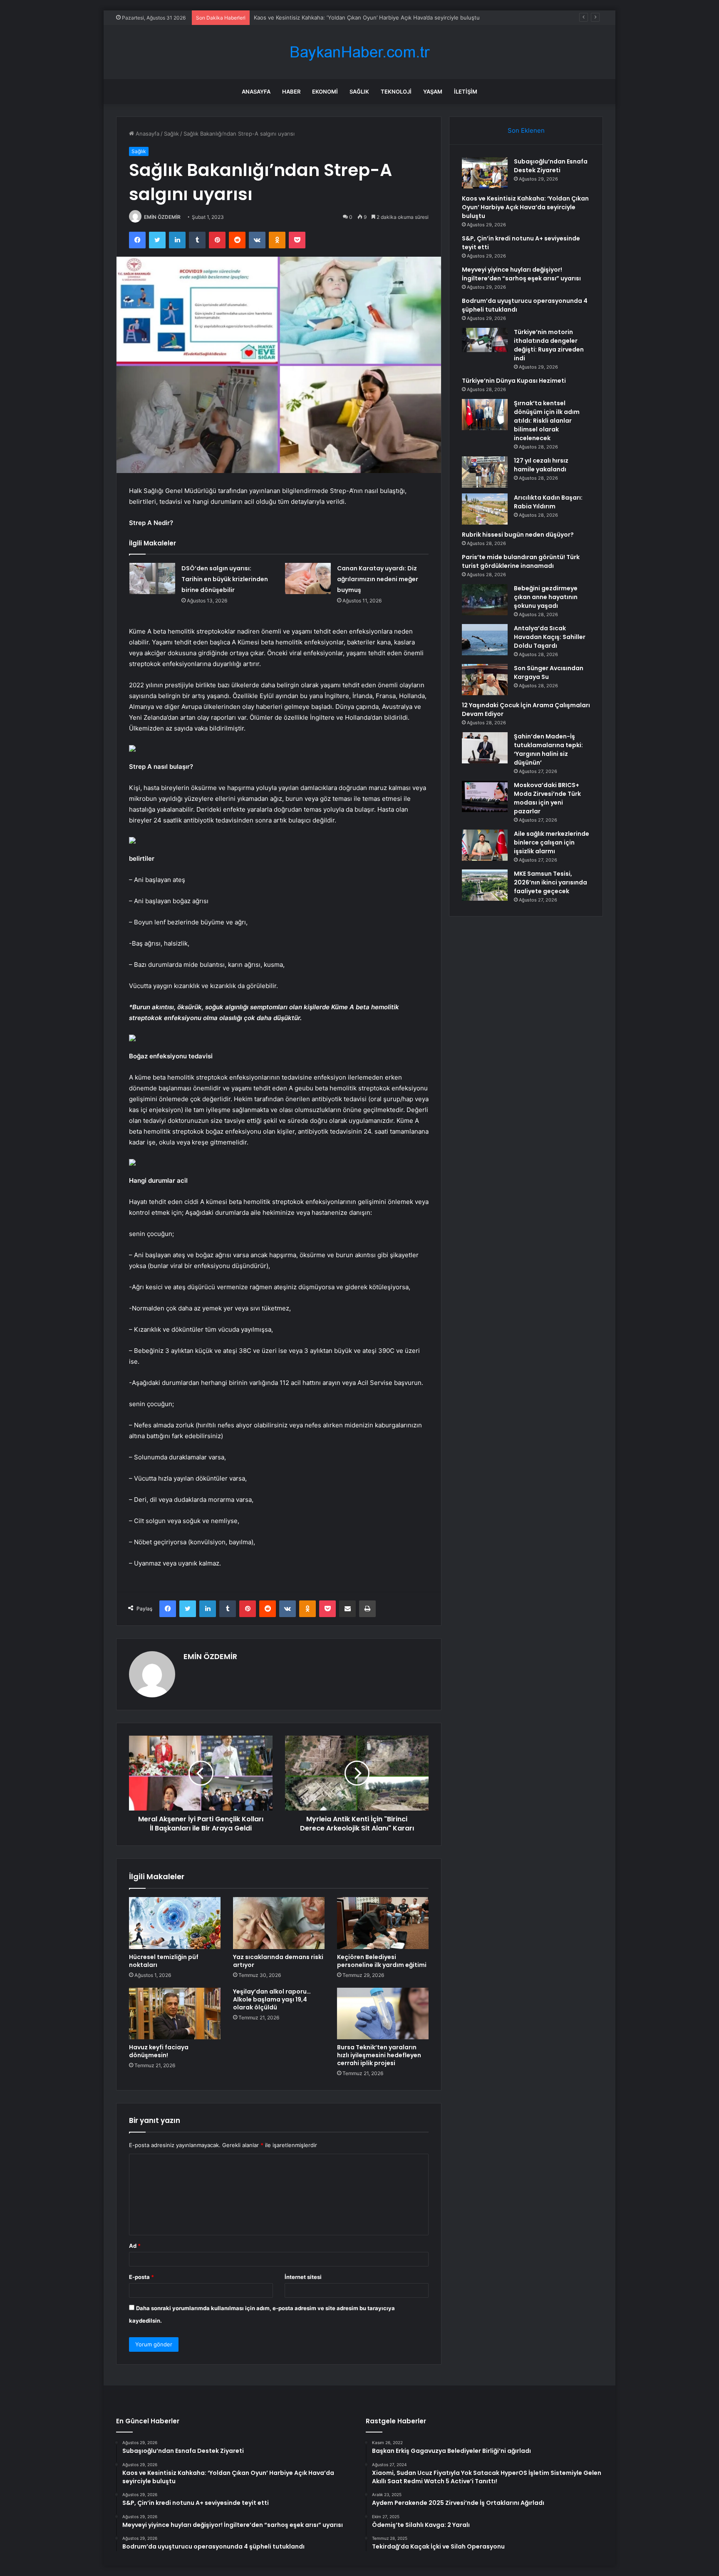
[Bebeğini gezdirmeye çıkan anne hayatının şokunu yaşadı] (485, 600)
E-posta (141, 2277)
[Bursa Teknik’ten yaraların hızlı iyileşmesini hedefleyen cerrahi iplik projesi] (383, 2014)
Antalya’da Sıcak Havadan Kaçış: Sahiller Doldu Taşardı (550, 637)
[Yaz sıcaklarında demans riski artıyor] (279, 1923)
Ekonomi (325, 92)
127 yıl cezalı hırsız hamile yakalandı (541, 465)
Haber (291, 92)
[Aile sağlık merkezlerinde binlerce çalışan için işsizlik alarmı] (485, 845)
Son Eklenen (526, 130)
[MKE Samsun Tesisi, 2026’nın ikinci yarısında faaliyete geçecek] (485, 885)
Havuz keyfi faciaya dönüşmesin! (159, 2051)
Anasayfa (256, 92)
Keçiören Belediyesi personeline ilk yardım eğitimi (382, 1961)
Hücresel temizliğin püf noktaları (164, 1961)
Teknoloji (396, 92)
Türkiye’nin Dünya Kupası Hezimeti (514, 381)
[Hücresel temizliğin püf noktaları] (175, 1923)
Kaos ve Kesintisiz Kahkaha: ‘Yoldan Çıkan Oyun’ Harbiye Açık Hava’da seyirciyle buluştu (525, 207)
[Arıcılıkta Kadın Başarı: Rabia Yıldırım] (485, 509)
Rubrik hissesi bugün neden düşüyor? (518, 535)
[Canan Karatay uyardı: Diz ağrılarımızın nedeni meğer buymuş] (308, 578)
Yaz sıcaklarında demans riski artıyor (278, 1961)
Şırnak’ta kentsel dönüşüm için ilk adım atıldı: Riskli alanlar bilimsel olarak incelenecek (547, 421)
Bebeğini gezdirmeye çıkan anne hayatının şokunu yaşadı (546, 597)
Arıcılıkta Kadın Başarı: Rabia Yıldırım (548, 502)
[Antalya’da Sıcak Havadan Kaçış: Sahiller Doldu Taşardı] (485, 640)
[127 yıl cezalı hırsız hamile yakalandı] (485, 472)
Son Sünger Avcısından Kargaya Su (549, 672)
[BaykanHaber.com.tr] (359, 52)
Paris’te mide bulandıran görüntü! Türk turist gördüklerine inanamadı (521, 561)
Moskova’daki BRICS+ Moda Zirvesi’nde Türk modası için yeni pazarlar (547, 798)
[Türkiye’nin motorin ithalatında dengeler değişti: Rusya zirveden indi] (485, 340)
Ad (135, 2246)
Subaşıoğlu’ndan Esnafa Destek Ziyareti (551, 166)
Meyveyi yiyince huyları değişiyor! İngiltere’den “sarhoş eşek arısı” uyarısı (521, 274)
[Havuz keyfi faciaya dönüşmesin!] (175, 2014)
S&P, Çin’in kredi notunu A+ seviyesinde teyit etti (317, 17)
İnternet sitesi (303, 2277)
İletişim (466, 92)
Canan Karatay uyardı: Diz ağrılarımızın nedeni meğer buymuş (378, 579)
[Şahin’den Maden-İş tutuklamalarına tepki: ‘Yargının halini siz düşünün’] (485, 748)
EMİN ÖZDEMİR (162, 217)
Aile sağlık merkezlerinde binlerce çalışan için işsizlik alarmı (552, 842)
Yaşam (433, 92)
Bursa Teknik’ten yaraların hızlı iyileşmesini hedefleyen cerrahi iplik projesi (379, 2055)
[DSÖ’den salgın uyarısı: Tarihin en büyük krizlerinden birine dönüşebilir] (152, 578)
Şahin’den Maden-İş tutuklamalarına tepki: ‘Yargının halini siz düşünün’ (548, 749)
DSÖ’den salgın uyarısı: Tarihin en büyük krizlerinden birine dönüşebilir (225, 579)
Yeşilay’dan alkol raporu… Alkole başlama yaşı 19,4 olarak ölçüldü (272, 1999)
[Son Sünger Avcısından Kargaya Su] (485, 680)
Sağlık (359, 92)
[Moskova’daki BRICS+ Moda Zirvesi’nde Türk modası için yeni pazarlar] (485, 796)
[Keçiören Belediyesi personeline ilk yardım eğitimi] (383, 1923)
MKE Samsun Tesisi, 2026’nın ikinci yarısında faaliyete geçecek (550, 882)
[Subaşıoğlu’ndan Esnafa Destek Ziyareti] (485, 173)
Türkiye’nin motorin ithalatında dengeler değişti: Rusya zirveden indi (549, 345)
